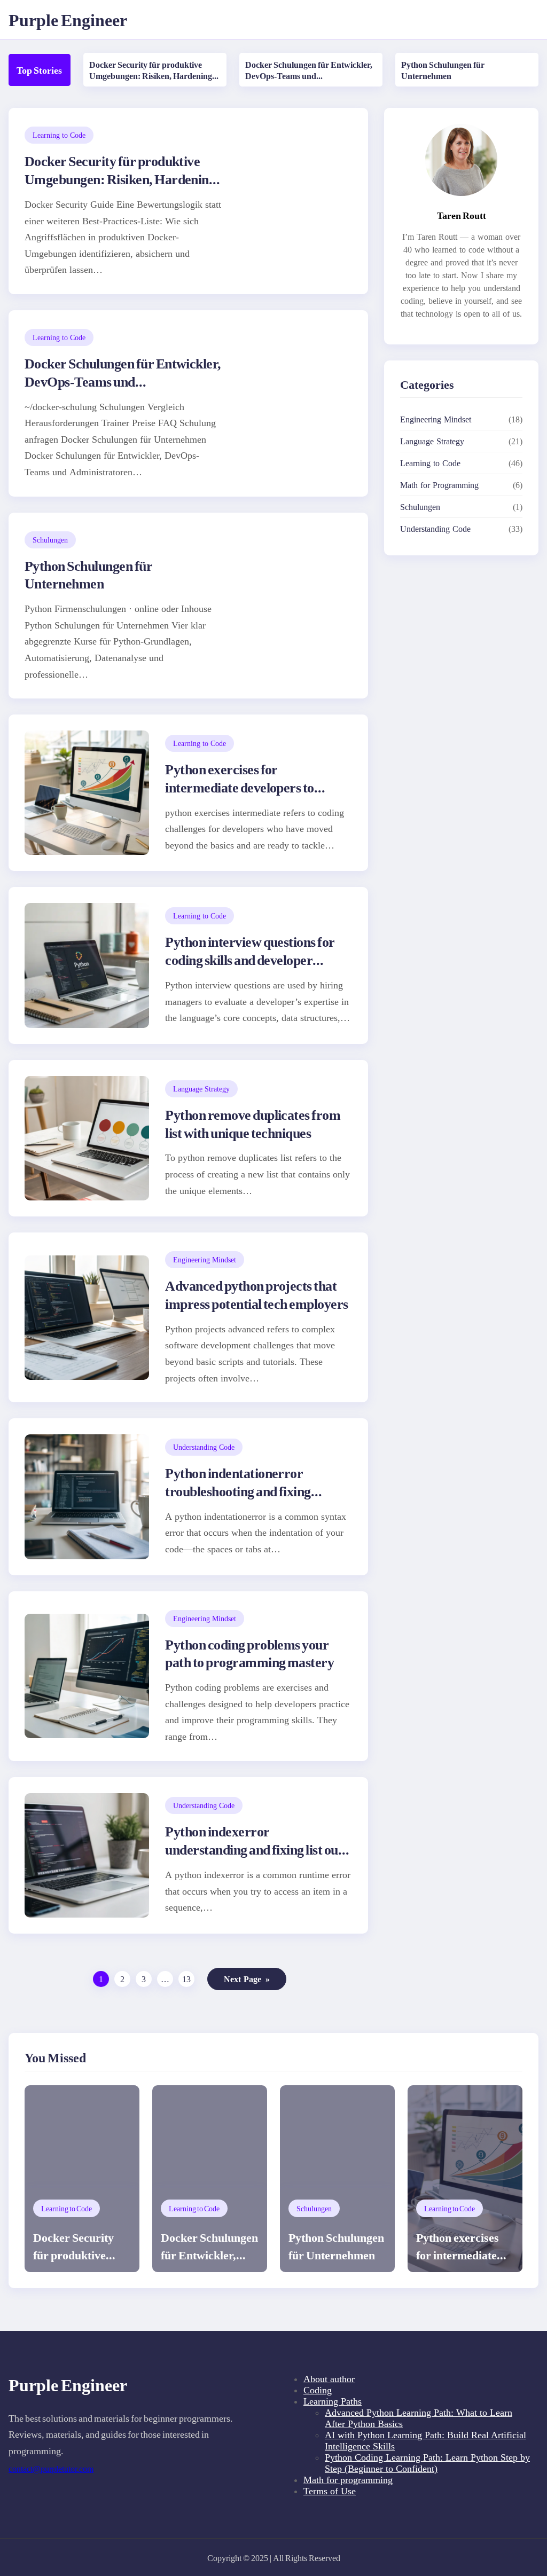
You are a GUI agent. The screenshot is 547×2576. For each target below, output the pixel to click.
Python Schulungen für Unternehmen (443, 70)
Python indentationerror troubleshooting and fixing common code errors (238, 1491)
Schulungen (50, 540)
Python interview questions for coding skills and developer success (250, 959)
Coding (318, 2390)
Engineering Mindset (205, 1259)
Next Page (247, 1979)
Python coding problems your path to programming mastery (249, 1653)
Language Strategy (201, 1089)
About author (329, 2379)
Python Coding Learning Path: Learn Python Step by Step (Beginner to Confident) (427, 2463)
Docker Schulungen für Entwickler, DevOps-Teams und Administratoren (309, 76)
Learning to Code (59, 135)
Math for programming (348, 2480)
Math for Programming (439, 485)
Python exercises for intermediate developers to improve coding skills (239, 787)
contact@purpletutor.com (51, 2469)
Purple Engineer (68, 19)
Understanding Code (204, 1447)
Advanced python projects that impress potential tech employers (256, 1294)
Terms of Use (330, 2491)
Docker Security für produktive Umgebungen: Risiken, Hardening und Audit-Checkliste (151, 76)
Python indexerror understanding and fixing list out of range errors (254, 1849)
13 (186, 1979)
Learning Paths (333, 2401)
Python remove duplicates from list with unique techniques (253, 1123)
